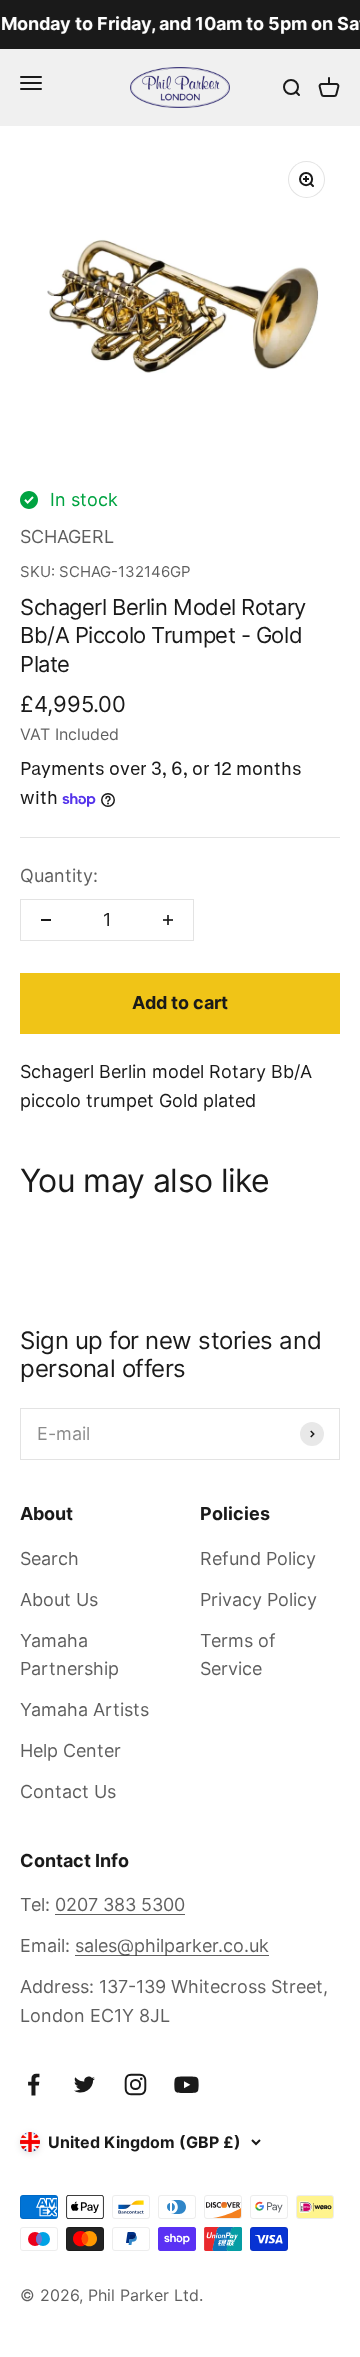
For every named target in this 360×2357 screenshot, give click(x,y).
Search (49, 1558)
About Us (59, 1599)
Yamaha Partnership (69, 1655)
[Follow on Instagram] (135, 2084)
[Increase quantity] (168, 920)
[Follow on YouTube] (186, 2084)
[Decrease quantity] (46, 920)
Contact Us (68, 1791)
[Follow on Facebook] (33, 2084)
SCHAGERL (67, 536)
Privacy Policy (258, 1599)
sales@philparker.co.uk (172, 1945)
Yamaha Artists (84, 1709)
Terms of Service (238, 1655)
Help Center (70, 1750)
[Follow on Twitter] (84, 2084)
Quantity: (59, 875)
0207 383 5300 (120, 1904)
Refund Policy (258, 1558)
